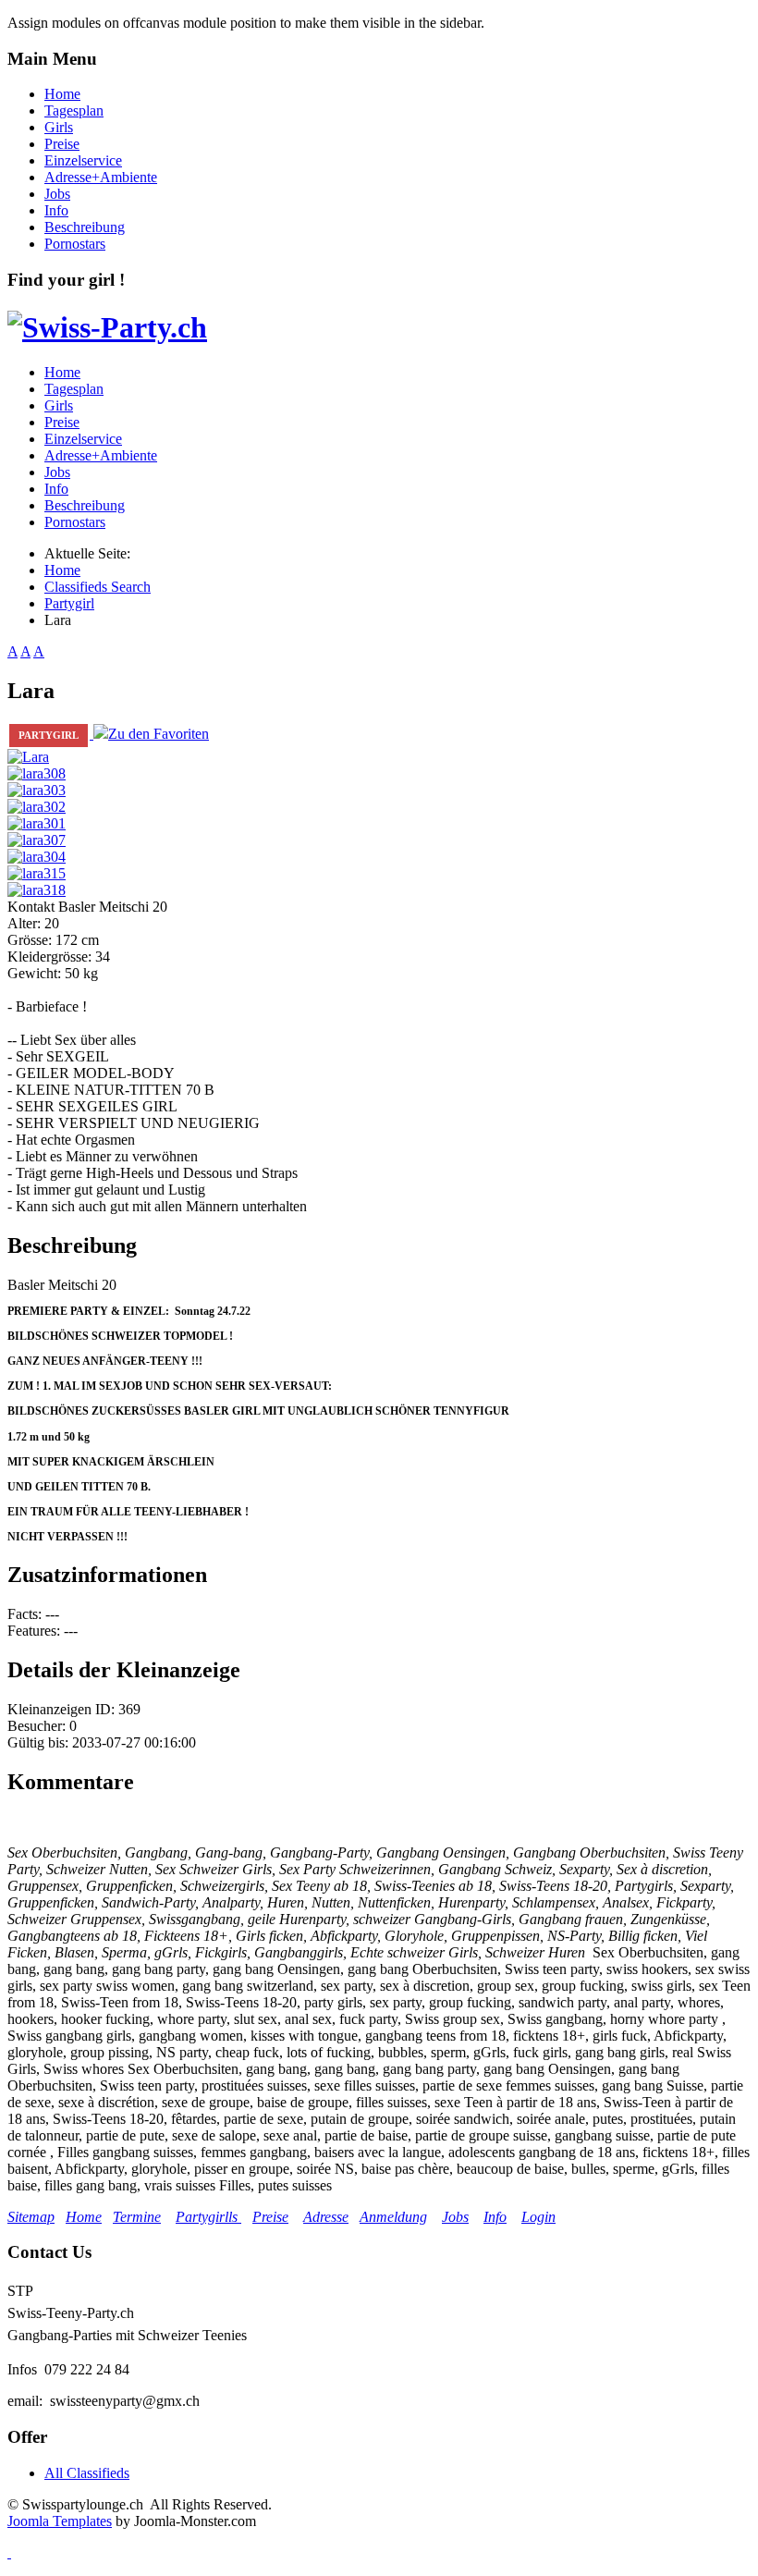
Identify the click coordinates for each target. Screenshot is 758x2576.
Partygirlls (208, 2217)
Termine (137, 2217)
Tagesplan (74, 110)
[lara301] (37, 823)
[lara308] (37, 773)
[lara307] (37, 840)
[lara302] (37, 807)
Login (538, 2217)
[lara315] (37, 873)
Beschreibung (85, 227)
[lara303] (37, 790)
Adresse (326, 2217)
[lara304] (37, 857)
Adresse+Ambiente (101, 177)
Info (56, 210)
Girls (59, 127)
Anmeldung (393, 2217)
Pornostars (75, 244)
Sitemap (31, 2217)
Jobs (57, 194)
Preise (62, 144)
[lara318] (37, 890)
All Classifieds (87, 2473)
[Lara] (28, 757)
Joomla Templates (60, 2521)
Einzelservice (83, 160)
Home (62, 94)
